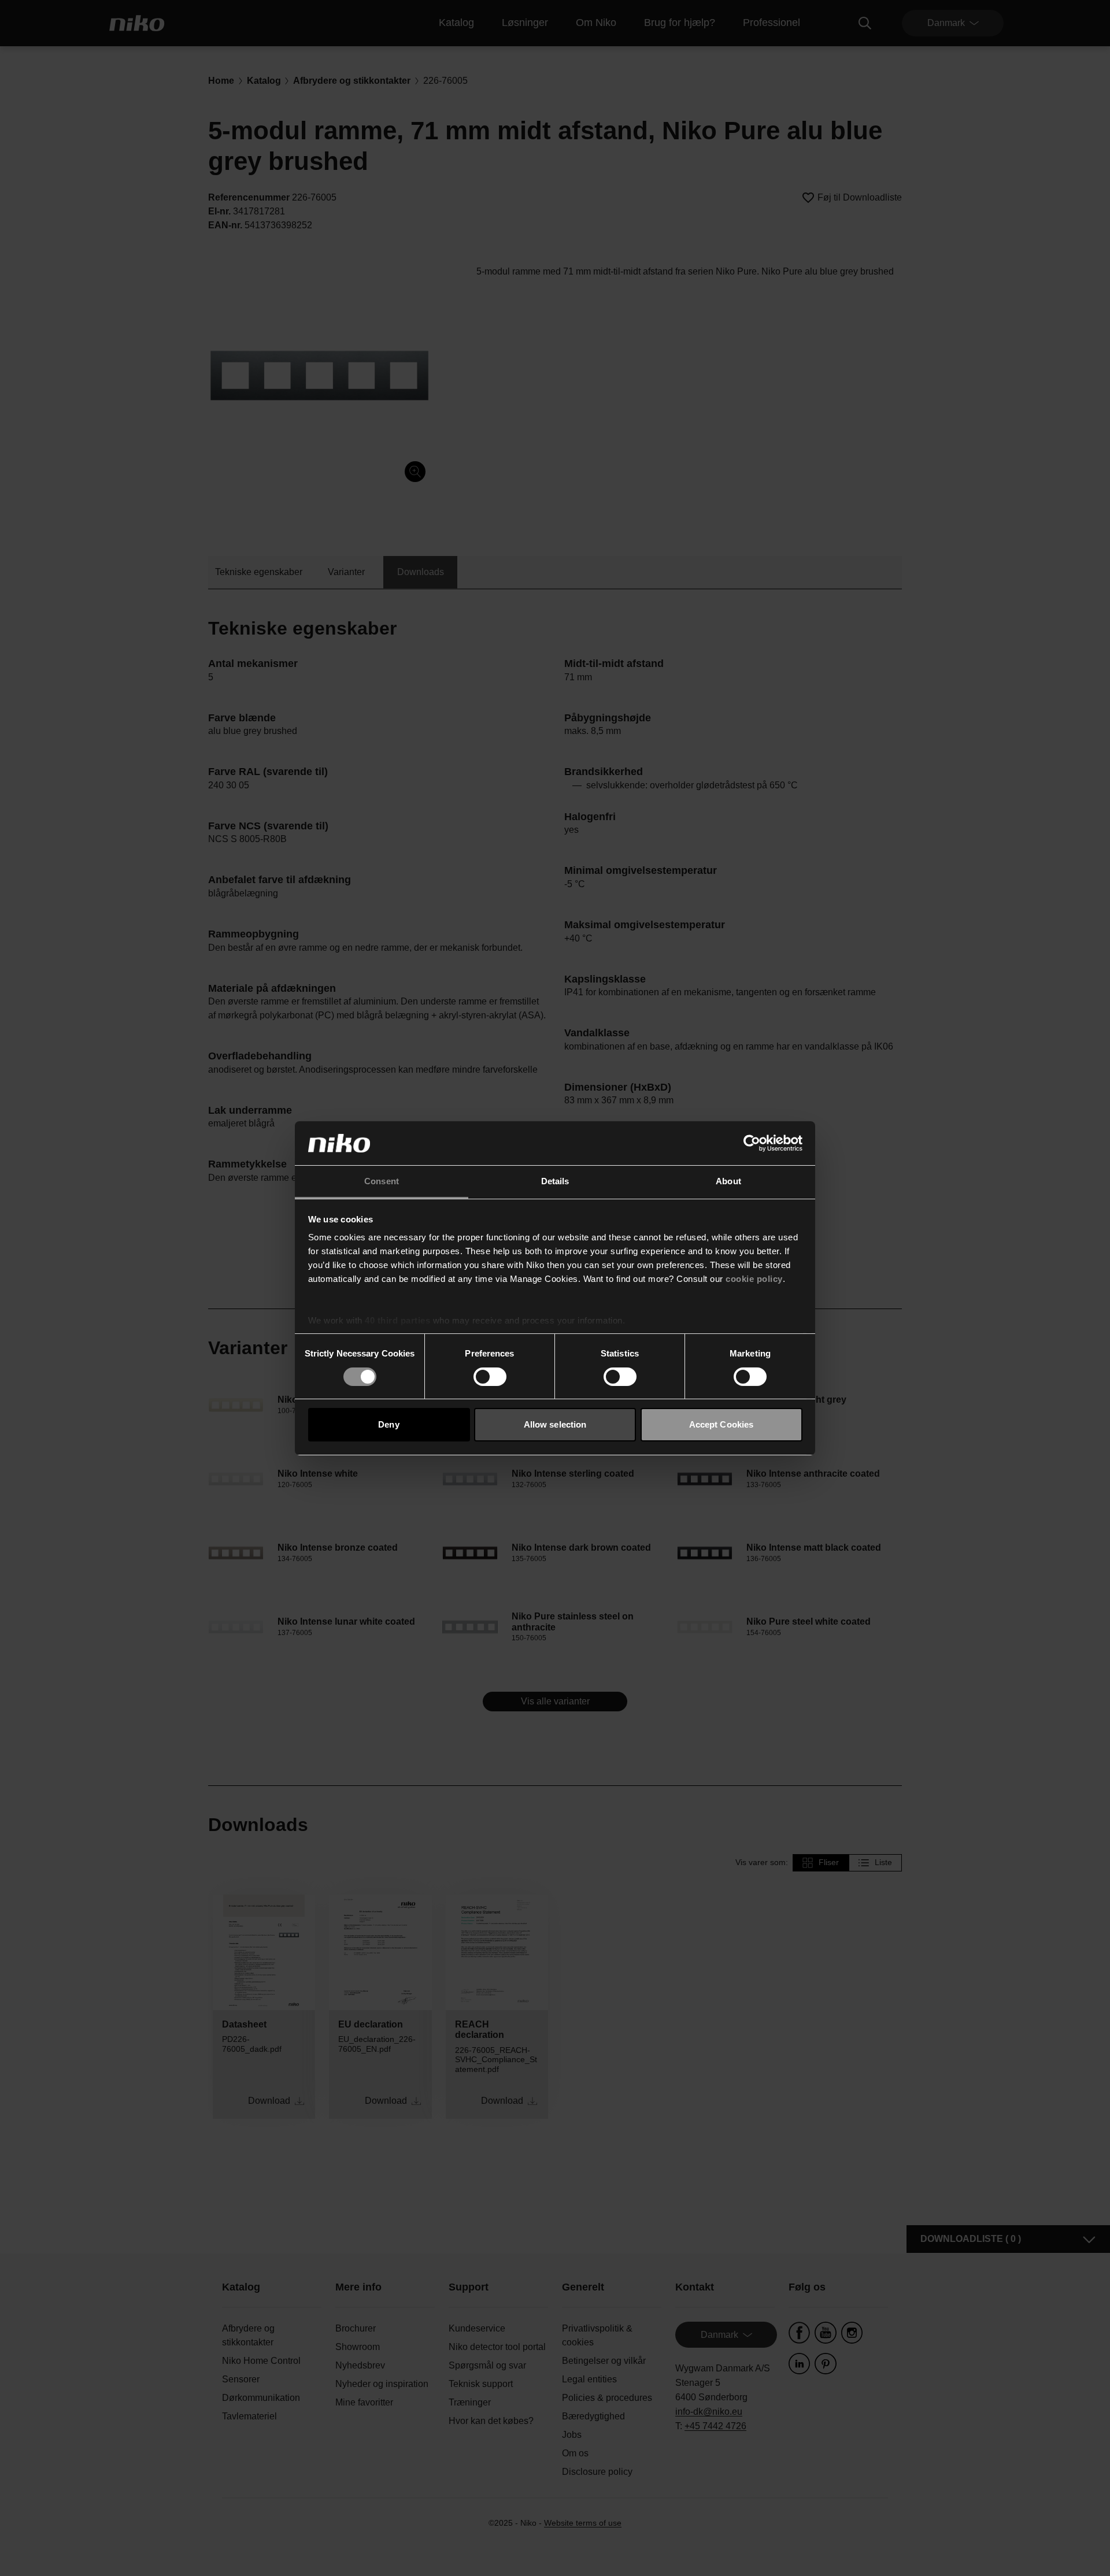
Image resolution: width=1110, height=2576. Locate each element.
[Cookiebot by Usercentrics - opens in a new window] (752, 1143)
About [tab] (728, 1181)
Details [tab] (555, 1181)
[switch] (490, 1377)
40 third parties (397, 1320)
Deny (388, 1424)
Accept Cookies (721, 1424)
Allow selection (555, 1424)
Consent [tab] (382, 1181)
